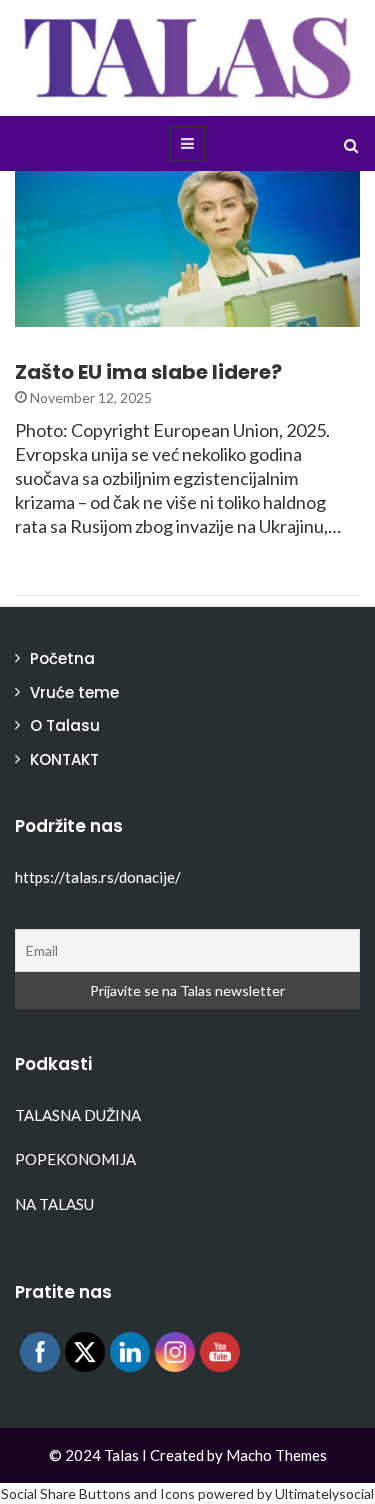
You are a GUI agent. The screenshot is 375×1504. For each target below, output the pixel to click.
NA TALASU (54, 1204)
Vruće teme (74, 692)
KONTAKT (64, 759)
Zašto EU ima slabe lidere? (148, 372)
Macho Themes (276, 1455)
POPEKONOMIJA (75, 1159)
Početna (62, 658)
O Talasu (65, 725)
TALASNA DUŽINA (78, 1115)
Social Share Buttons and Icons (98, 1493)
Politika (72, 315)
